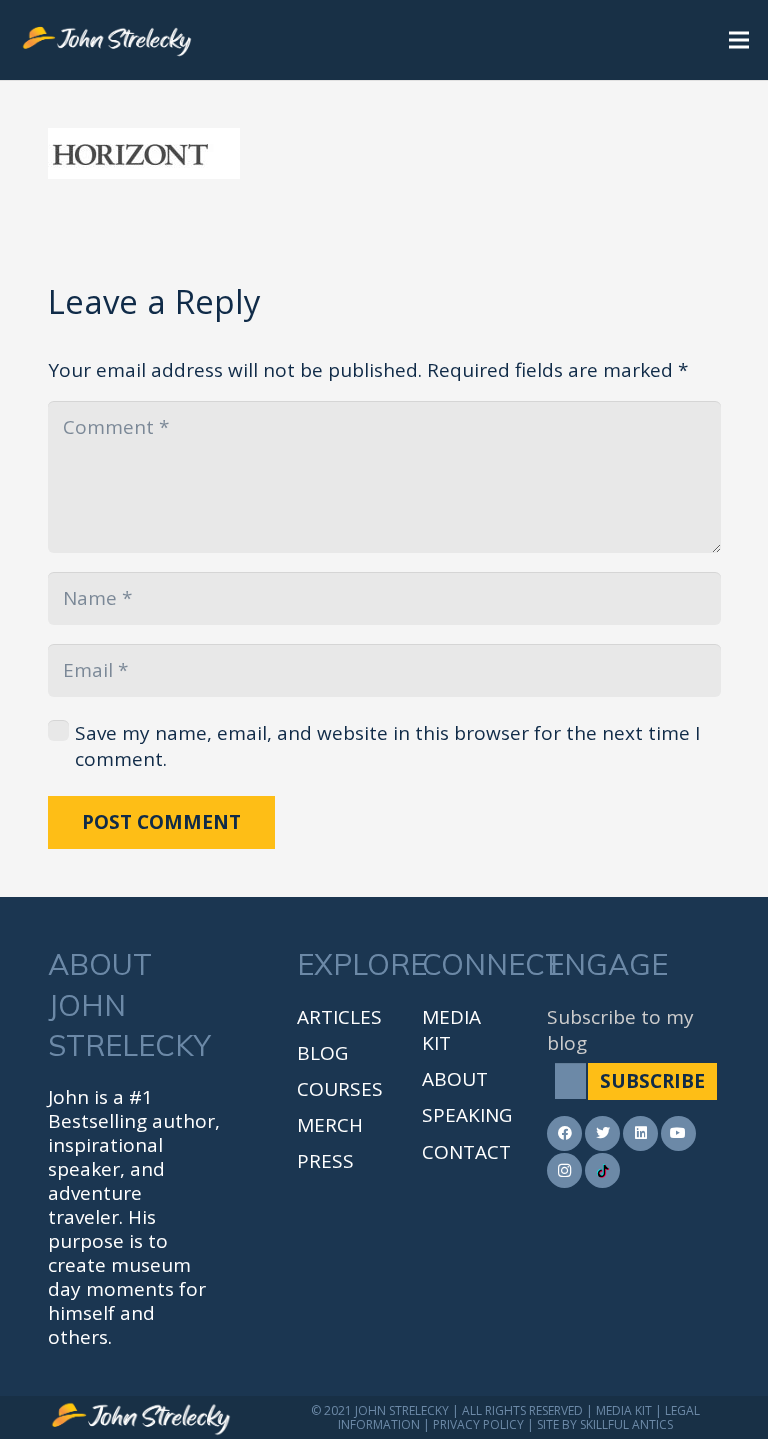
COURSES (340, 1089)
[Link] (107, 40)
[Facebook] (564, 1133)
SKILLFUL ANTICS (626, 1424)
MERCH (330, 1125)
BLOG (322, 1053)
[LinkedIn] (640, 1133)
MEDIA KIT (624, 1410)
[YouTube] (678, 1133)
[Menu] (739, 40)
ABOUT (455, 1079)
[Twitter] (602, 1133)
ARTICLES (339, 1017)
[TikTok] (602, 1170)
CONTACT (466, 1152)
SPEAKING (467, 1115)
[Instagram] (564, 1170)
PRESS (325, 1161)
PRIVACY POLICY (478, 1424)
